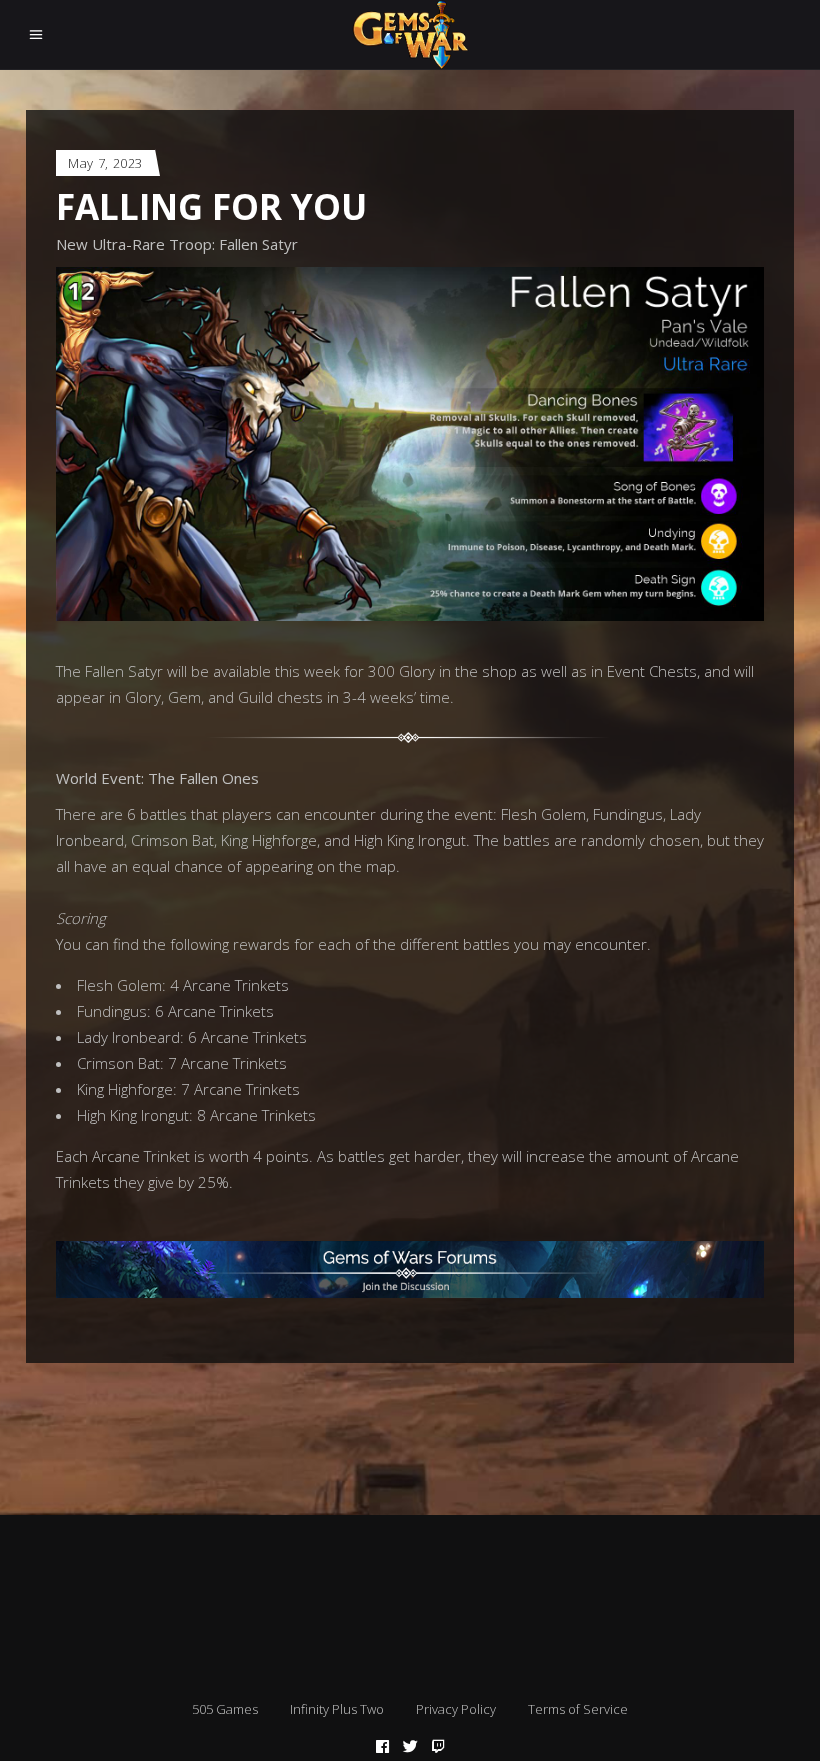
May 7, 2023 (105, 163)
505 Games (225, 1709)
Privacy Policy (456, 1709)
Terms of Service (578, 1709)
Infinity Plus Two (337, 1709)
